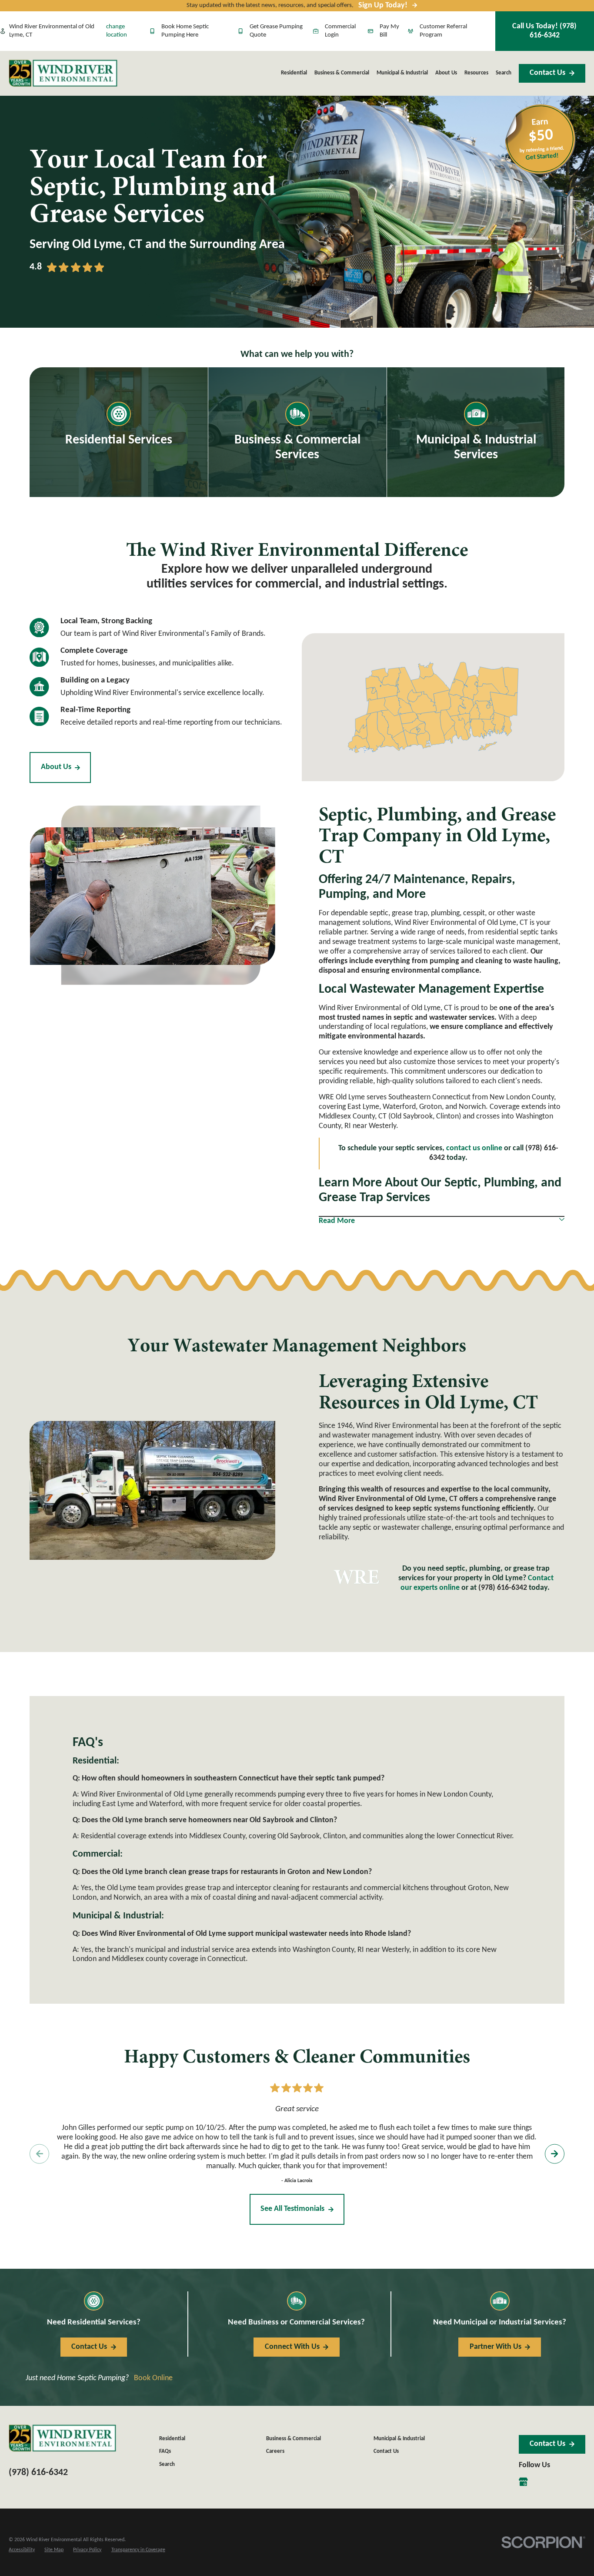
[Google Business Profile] (523, 2482)
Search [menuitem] (504, 73)
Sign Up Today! (383, 5)
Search (167, 2464)
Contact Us (547, 73)
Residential (172, 2439)
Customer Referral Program (443, 31)
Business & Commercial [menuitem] (342, 73)
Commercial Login (340, 31)
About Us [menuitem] (446, 73)
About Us (56, 767)
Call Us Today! (544, 31)
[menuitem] (22, 2550)
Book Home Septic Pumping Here (185, 31)
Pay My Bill (389, 31)
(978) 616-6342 (503, 1588)
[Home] (63, 73)
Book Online (153, 2378)
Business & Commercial (294, 2439)
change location (117, 31)
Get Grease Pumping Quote (276, 31)
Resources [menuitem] (476, 73)
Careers (275, 2451)
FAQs (165, 2451)
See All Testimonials (292, 2209)
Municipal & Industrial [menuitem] (402, 73)
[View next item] (555, 2154)
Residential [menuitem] (294, 73)
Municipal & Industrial (399, 2439)
